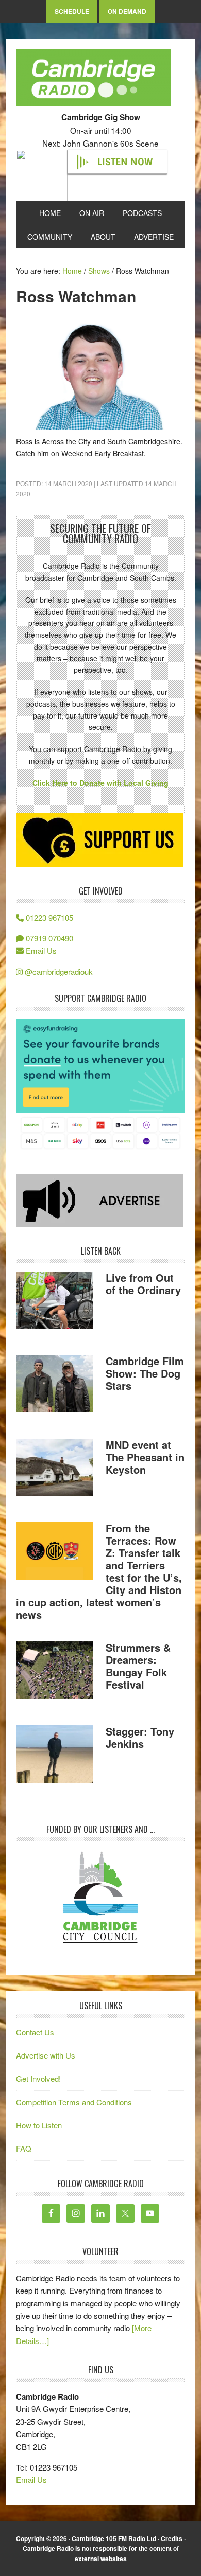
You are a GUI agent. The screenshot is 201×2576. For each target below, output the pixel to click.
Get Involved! (38, 2078)
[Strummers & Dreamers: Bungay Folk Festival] (55, 1672)
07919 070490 (48, 938)
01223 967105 (48, 917)
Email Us (40, 950)
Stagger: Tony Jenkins (140, 1737)
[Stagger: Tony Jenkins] (55, 1756)
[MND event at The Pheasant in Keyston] (55, 1469)
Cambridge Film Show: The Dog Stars (145, 1373)
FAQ (24, 2148)
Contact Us (35, 2032)
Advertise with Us (46, 2055)
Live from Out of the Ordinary (143, 1284)
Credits (172, 2538)
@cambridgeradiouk (58, 971)
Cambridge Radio (93, 80)
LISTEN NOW (125, 162)
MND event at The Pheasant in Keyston (145, 1457)
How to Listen (39, 2125)
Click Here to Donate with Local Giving (100, 783)
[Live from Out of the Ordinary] (55, 1302)
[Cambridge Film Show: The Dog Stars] (55, 1385)
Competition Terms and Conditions (74, 2102)
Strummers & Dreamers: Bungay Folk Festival (138, 1666)
